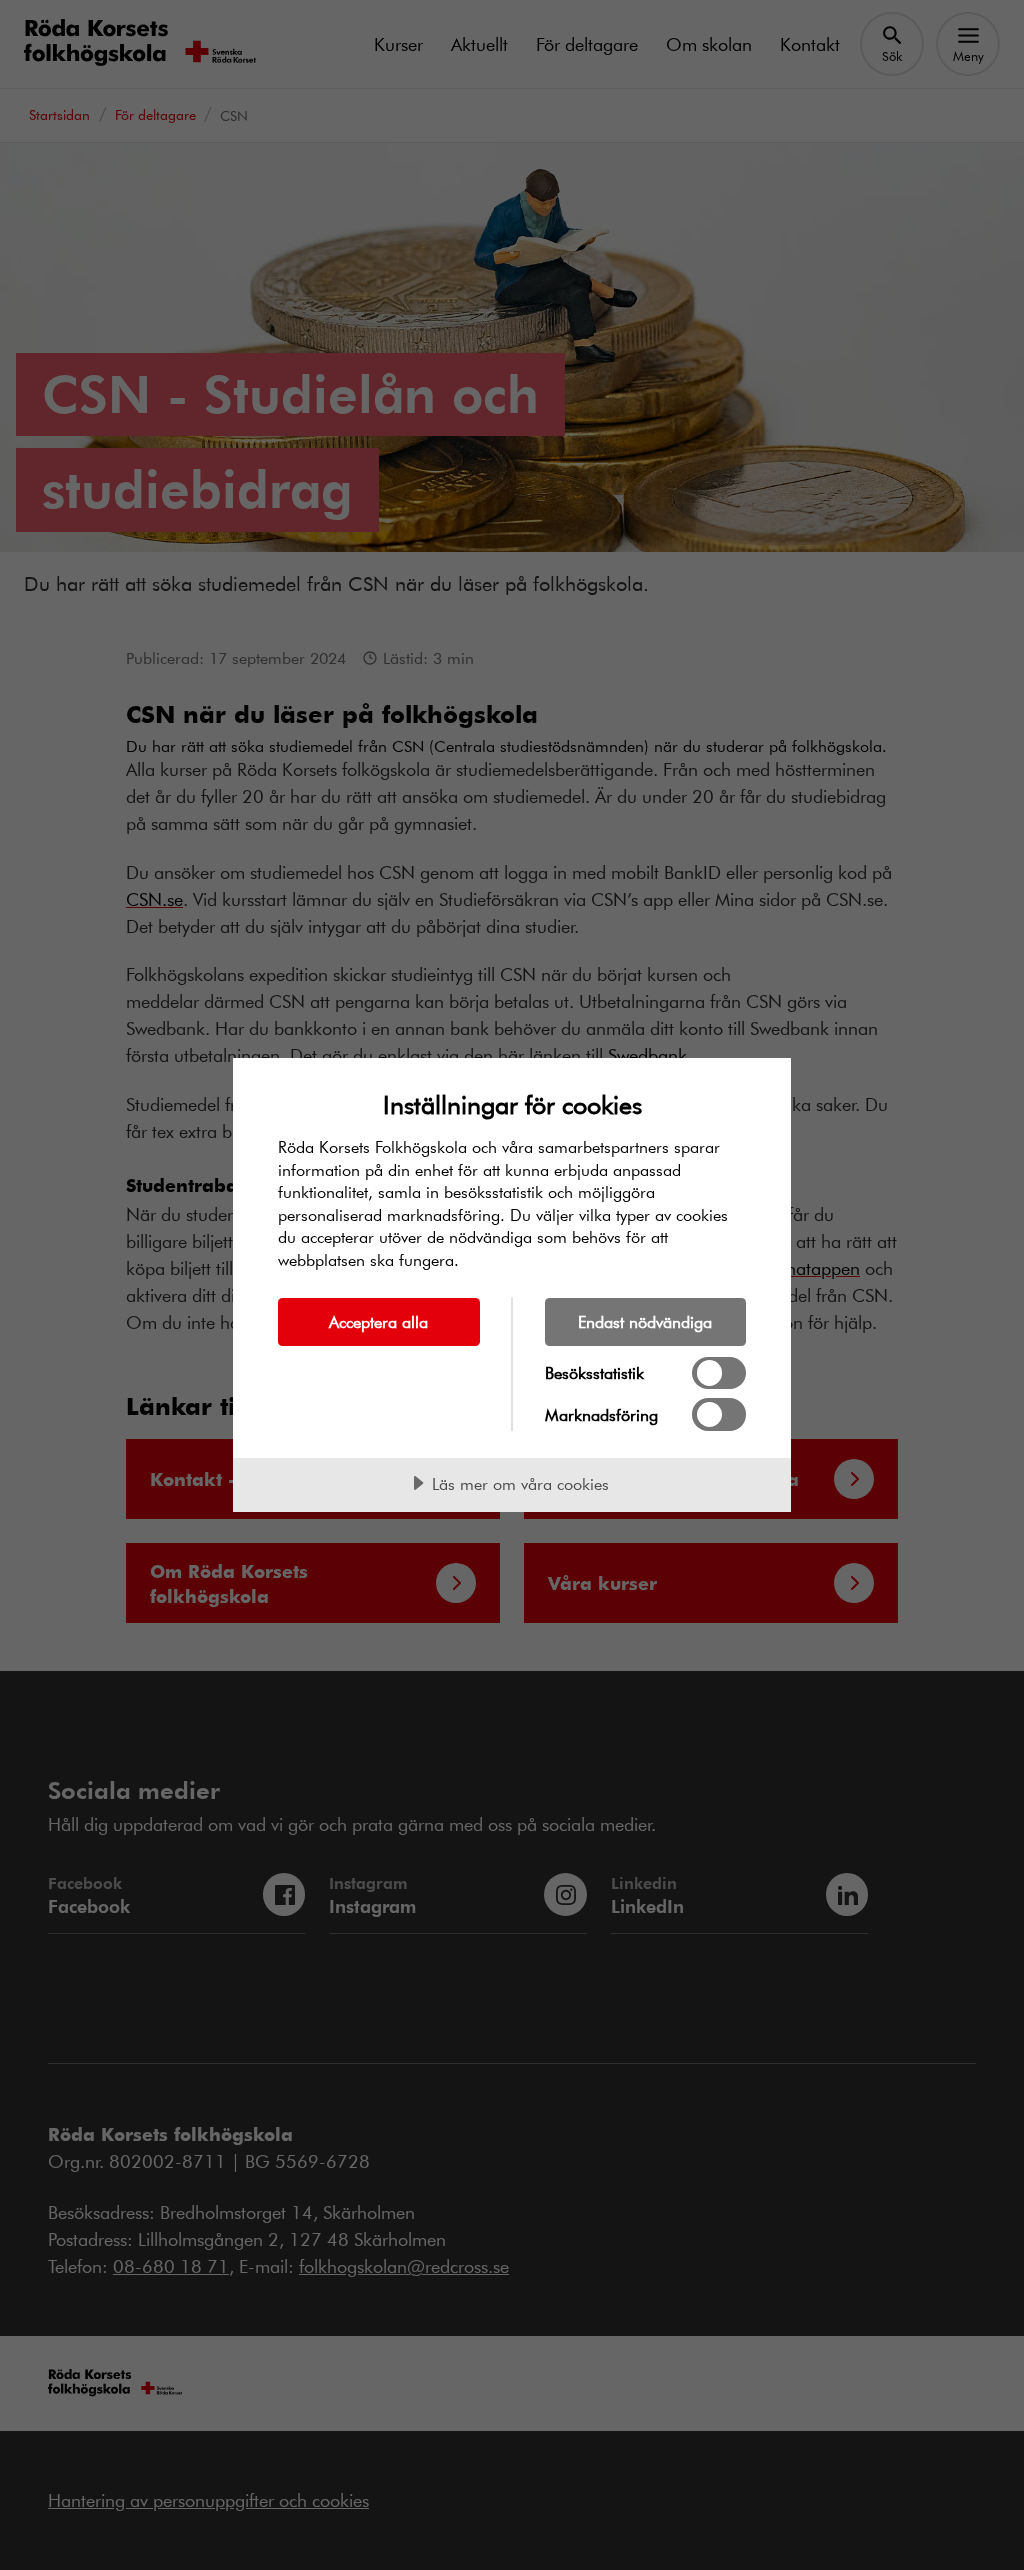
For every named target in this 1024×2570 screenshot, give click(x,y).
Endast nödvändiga (645, 1321)
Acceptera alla (378, 1321)
